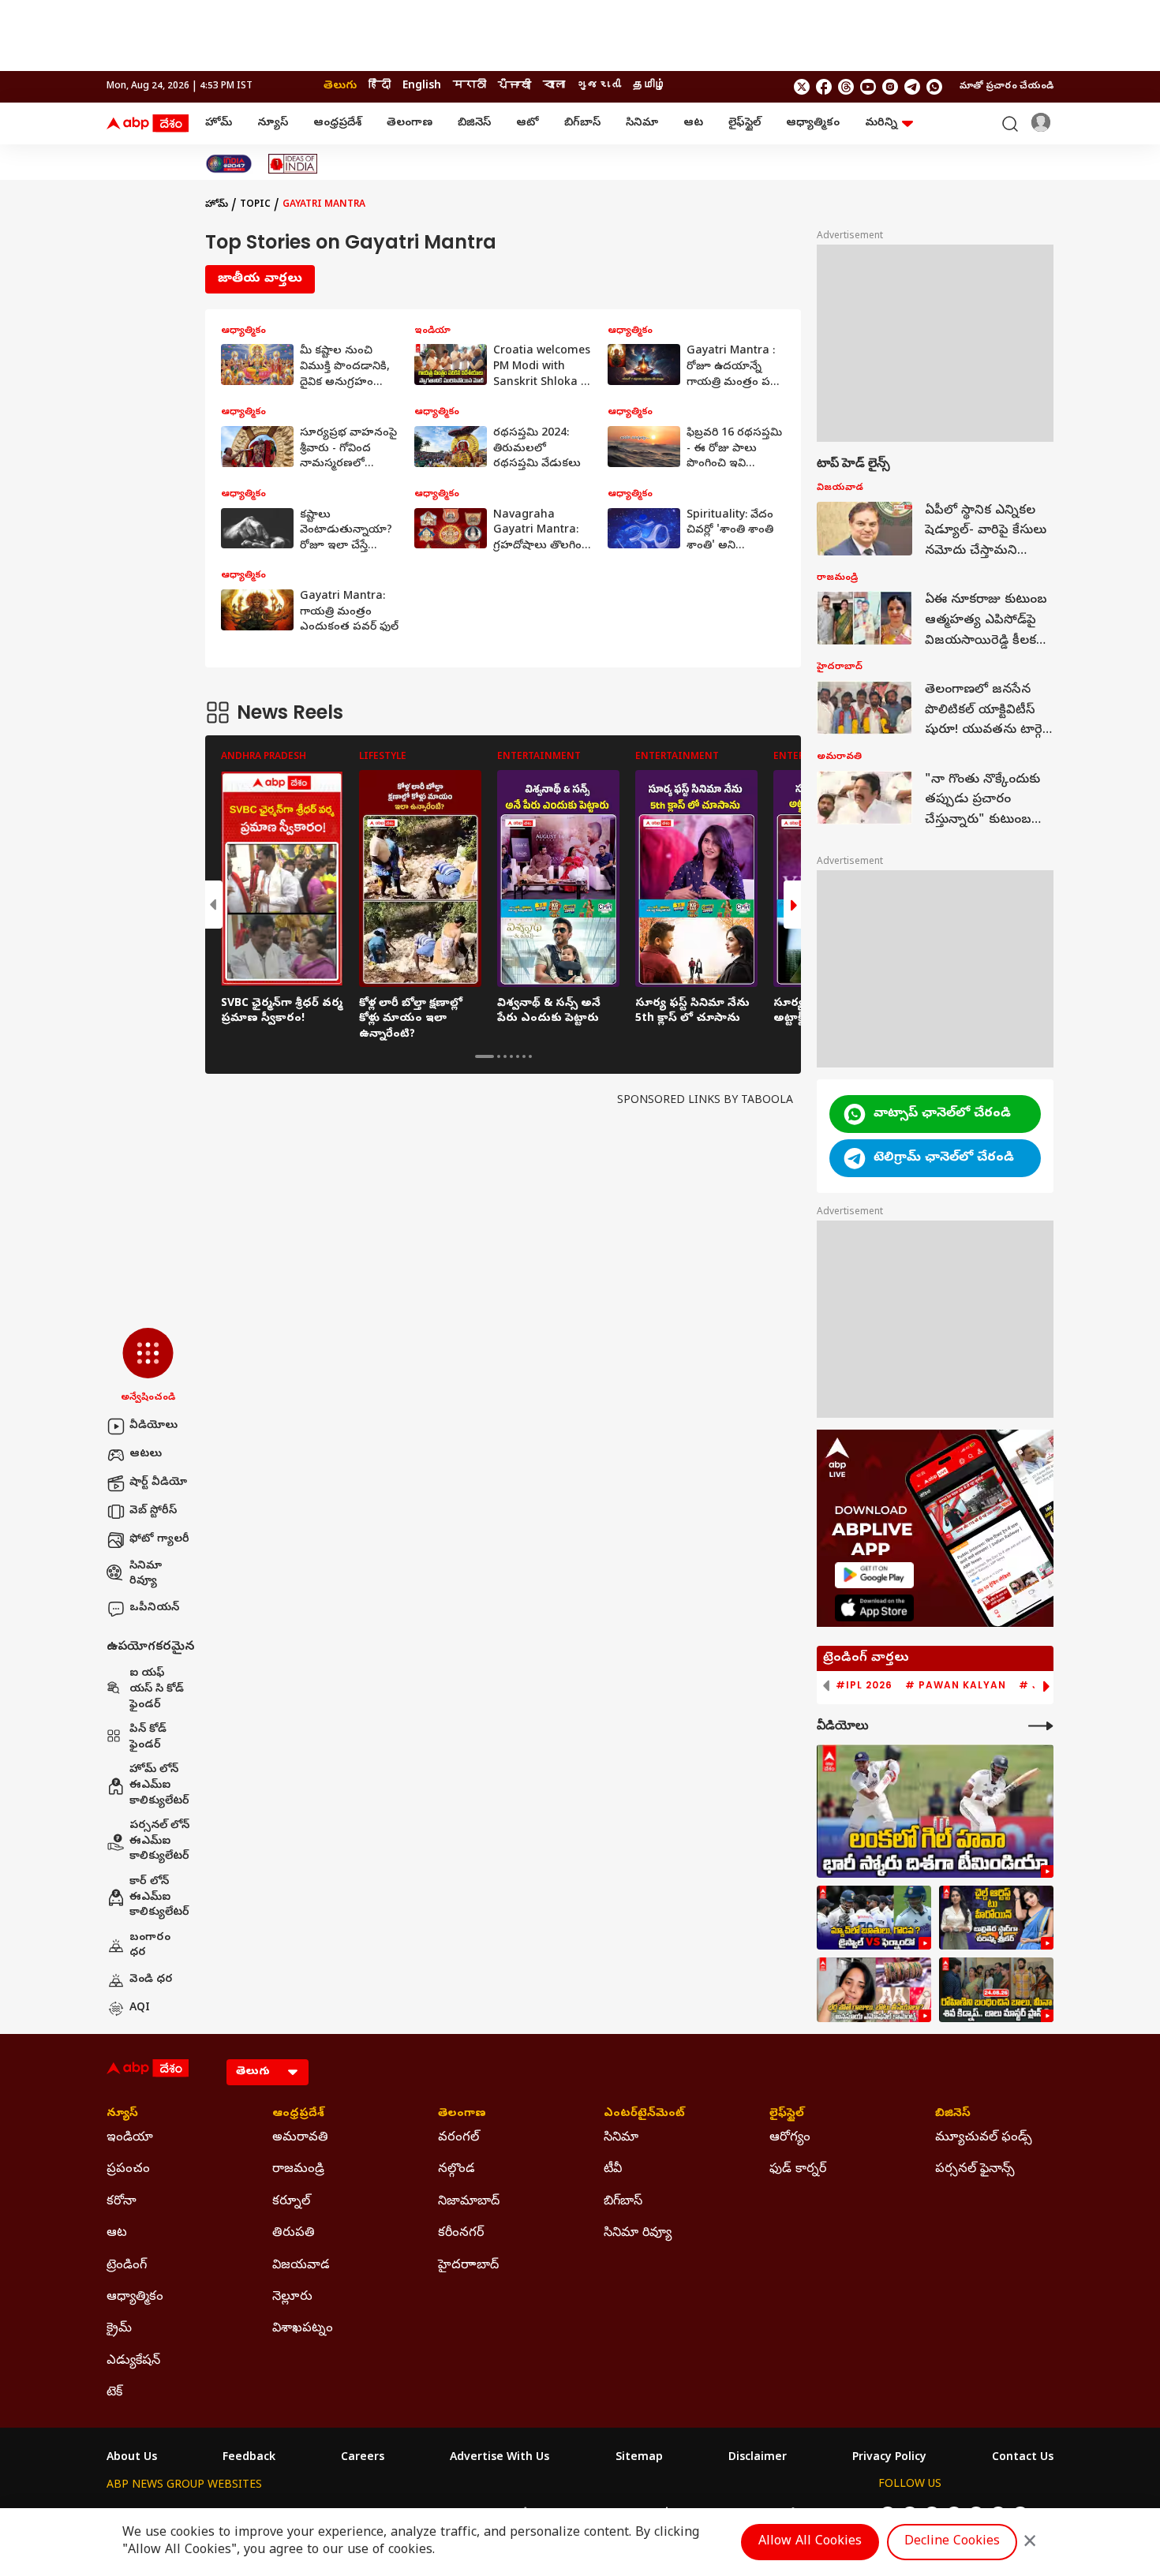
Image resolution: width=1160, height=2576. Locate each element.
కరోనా (122, 2202)
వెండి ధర (151, 1980)
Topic (255, 205)
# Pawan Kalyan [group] (956, 1685)
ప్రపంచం (128, 2170)
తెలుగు (340, 86)
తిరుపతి (294, 2234)
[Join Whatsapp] (934, 87)
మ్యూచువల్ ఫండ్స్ (984, 2138)
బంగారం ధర (150, 1946)
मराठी (470, 86)
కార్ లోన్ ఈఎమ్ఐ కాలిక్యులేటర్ (159, 1897)
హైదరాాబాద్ (468, 2266)
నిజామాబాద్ (469, 2202)
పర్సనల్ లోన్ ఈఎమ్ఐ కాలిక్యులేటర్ (159, 1841)
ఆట (693, 123)
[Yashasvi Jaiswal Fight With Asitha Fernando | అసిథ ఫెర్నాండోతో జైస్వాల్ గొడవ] (874, 1918)
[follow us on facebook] (824, 87)
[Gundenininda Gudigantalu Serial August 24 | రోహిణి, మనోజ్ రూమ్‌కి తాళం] (996, 1990)
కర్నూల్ (291, 2202)
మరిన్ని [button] (881, 123)
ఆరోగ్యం (790, 2138)
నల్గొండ (457, 2170)
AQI (140, 2008)
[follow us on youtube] (868, 87)
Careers (363, 2458)
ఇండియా (130, 2138)
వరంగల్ (458, 2138)
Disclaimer (758, 2458)
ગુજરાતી (599, 86)
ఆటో (528, 123)
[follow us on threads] (846, 87)
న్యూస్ (273, 123)
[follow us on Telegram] (912, 87)
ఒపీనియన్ (154, 1608)
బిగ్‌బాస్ (582, 123)
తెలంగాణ (410, 123)
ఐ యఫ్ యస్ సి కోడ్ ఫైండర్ (157, 1689)
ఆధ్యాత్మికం (813, 123)
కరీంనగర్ (461, 2234)
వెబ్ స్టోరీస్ (153, 1511)
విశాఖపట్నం (303, 2329)
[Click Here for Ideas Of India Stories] (293, 164)
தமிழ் (649, 86)
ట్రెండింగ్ (127, 2266)
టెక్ (114, 2393)
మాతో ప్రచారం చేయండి (1007, 87)
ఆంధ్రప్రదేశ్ (337, 123)
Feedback (249, 2458)
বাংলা (554, 86)
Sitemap (639, 2458)
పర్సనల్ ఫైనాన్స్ (975, 2170)
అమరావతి (300, 2138)
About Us (132, 2458)
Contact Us (1023, 2458)
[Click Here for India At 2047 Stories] (229, 164)
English (422, 86)
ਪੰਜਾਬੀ (515, 86)
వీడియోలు (153, 1426)
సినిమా (642, 123)
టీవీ (613, 2170)
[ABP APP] (874, 1575)
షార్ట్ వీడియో (158, 1483)
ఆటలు (146, 1454)
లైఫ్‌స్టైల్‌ (745, 123)
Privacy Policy (889, 2458)
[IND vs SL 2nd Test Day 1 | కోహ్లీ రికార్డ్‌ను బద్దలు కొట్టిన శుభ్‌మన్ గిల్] (935, 1811)
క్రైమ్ (119, 2329)
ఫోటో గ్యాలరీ (159, 1540)
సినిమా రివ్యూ (146, 1574)
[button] (148, 1367)
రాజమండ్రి (298, 2170)
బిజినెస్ (474, 123)
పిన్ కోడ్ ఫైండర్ (148, 1738)
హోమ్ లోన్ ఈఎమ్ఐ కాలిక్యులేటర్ (159, 1785)
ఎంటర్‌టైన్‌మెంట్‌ (644, 2114)
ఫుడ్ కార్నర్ (798, 2170)
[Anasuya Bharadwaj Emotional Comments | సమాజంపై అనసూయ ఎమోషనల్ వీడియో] (874, 1990)
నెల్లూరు (292, 2297)
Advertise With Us (500, 2458)
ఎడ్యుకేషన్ (133, 2361)
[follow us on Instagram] (890, 87)
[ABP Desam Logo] (148, 124)
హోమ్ (219, 123)
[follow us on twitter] (802, 87)
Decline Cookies (952, 2542)
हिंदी (380, 86)
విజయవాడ (301, 2266)
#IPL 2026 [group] (864, 1685)
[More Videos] (1041, 1726)
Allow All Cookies (810, 2542)
